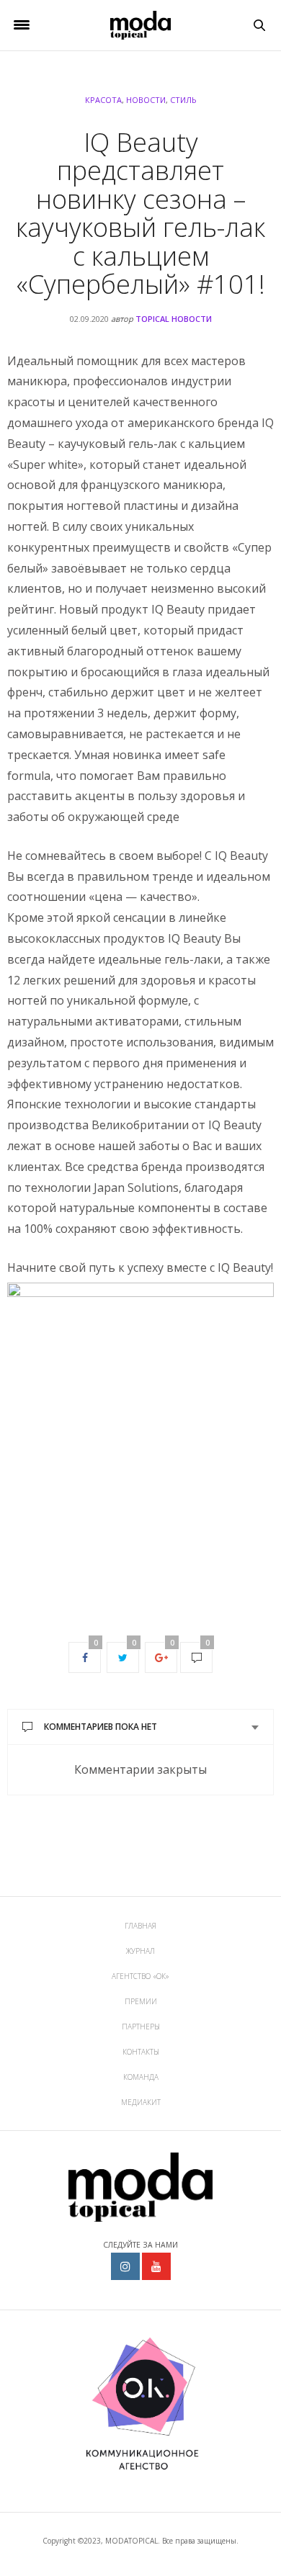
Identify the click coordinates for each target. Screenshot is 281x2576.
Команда (141, 2077)
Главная (140, 1926)
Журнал (140, 1951)
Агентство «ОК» (140, 1976)
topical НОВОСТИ (174, 319)
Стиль (183, 100)
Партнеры (141, 2027)
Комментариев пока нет (101, 1727)
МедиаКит (141, 2102)
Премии (141, 2001)
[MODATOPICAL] (140, 25)
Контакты (141, 2052)
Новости (146, 100)
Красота (103, 100)
